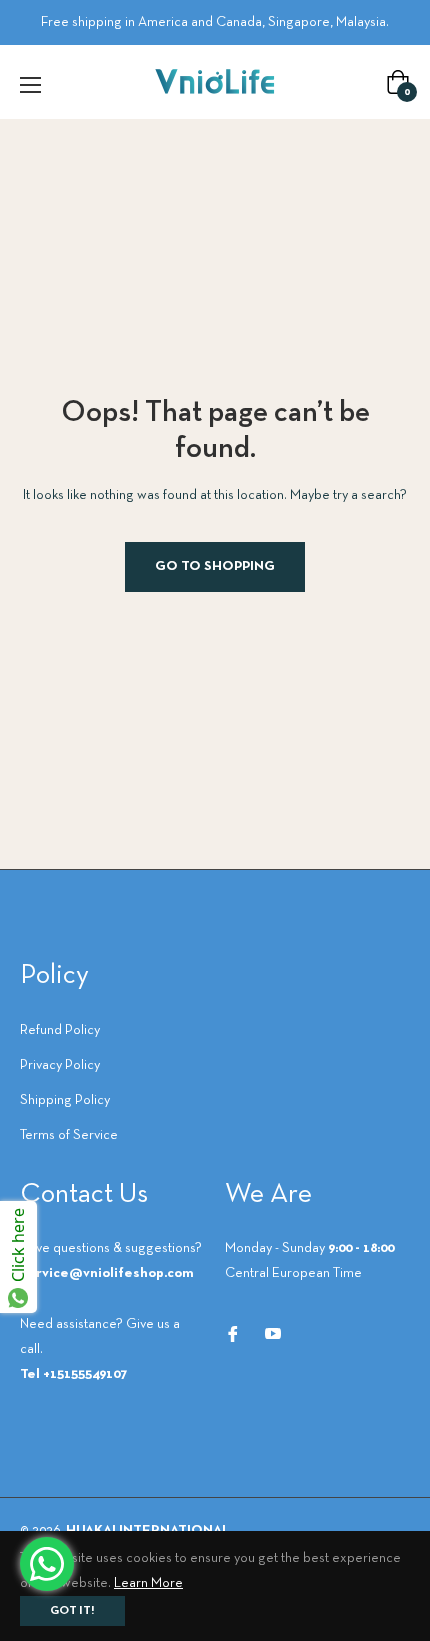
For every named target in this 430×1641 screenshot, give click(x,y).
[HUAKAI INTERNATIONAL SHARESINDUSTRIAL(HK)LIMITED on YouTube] (273, 1333)
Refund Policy (60, 1030)
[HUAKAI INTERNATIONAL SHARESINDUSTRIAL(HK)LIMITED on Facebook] (233, 1333)
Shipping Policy (65, 1100)
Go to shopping (215, 566)
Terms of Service (69, 1135)
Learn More (148, 1583)
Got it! (72, 1611)
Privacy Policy (60, 1065)
